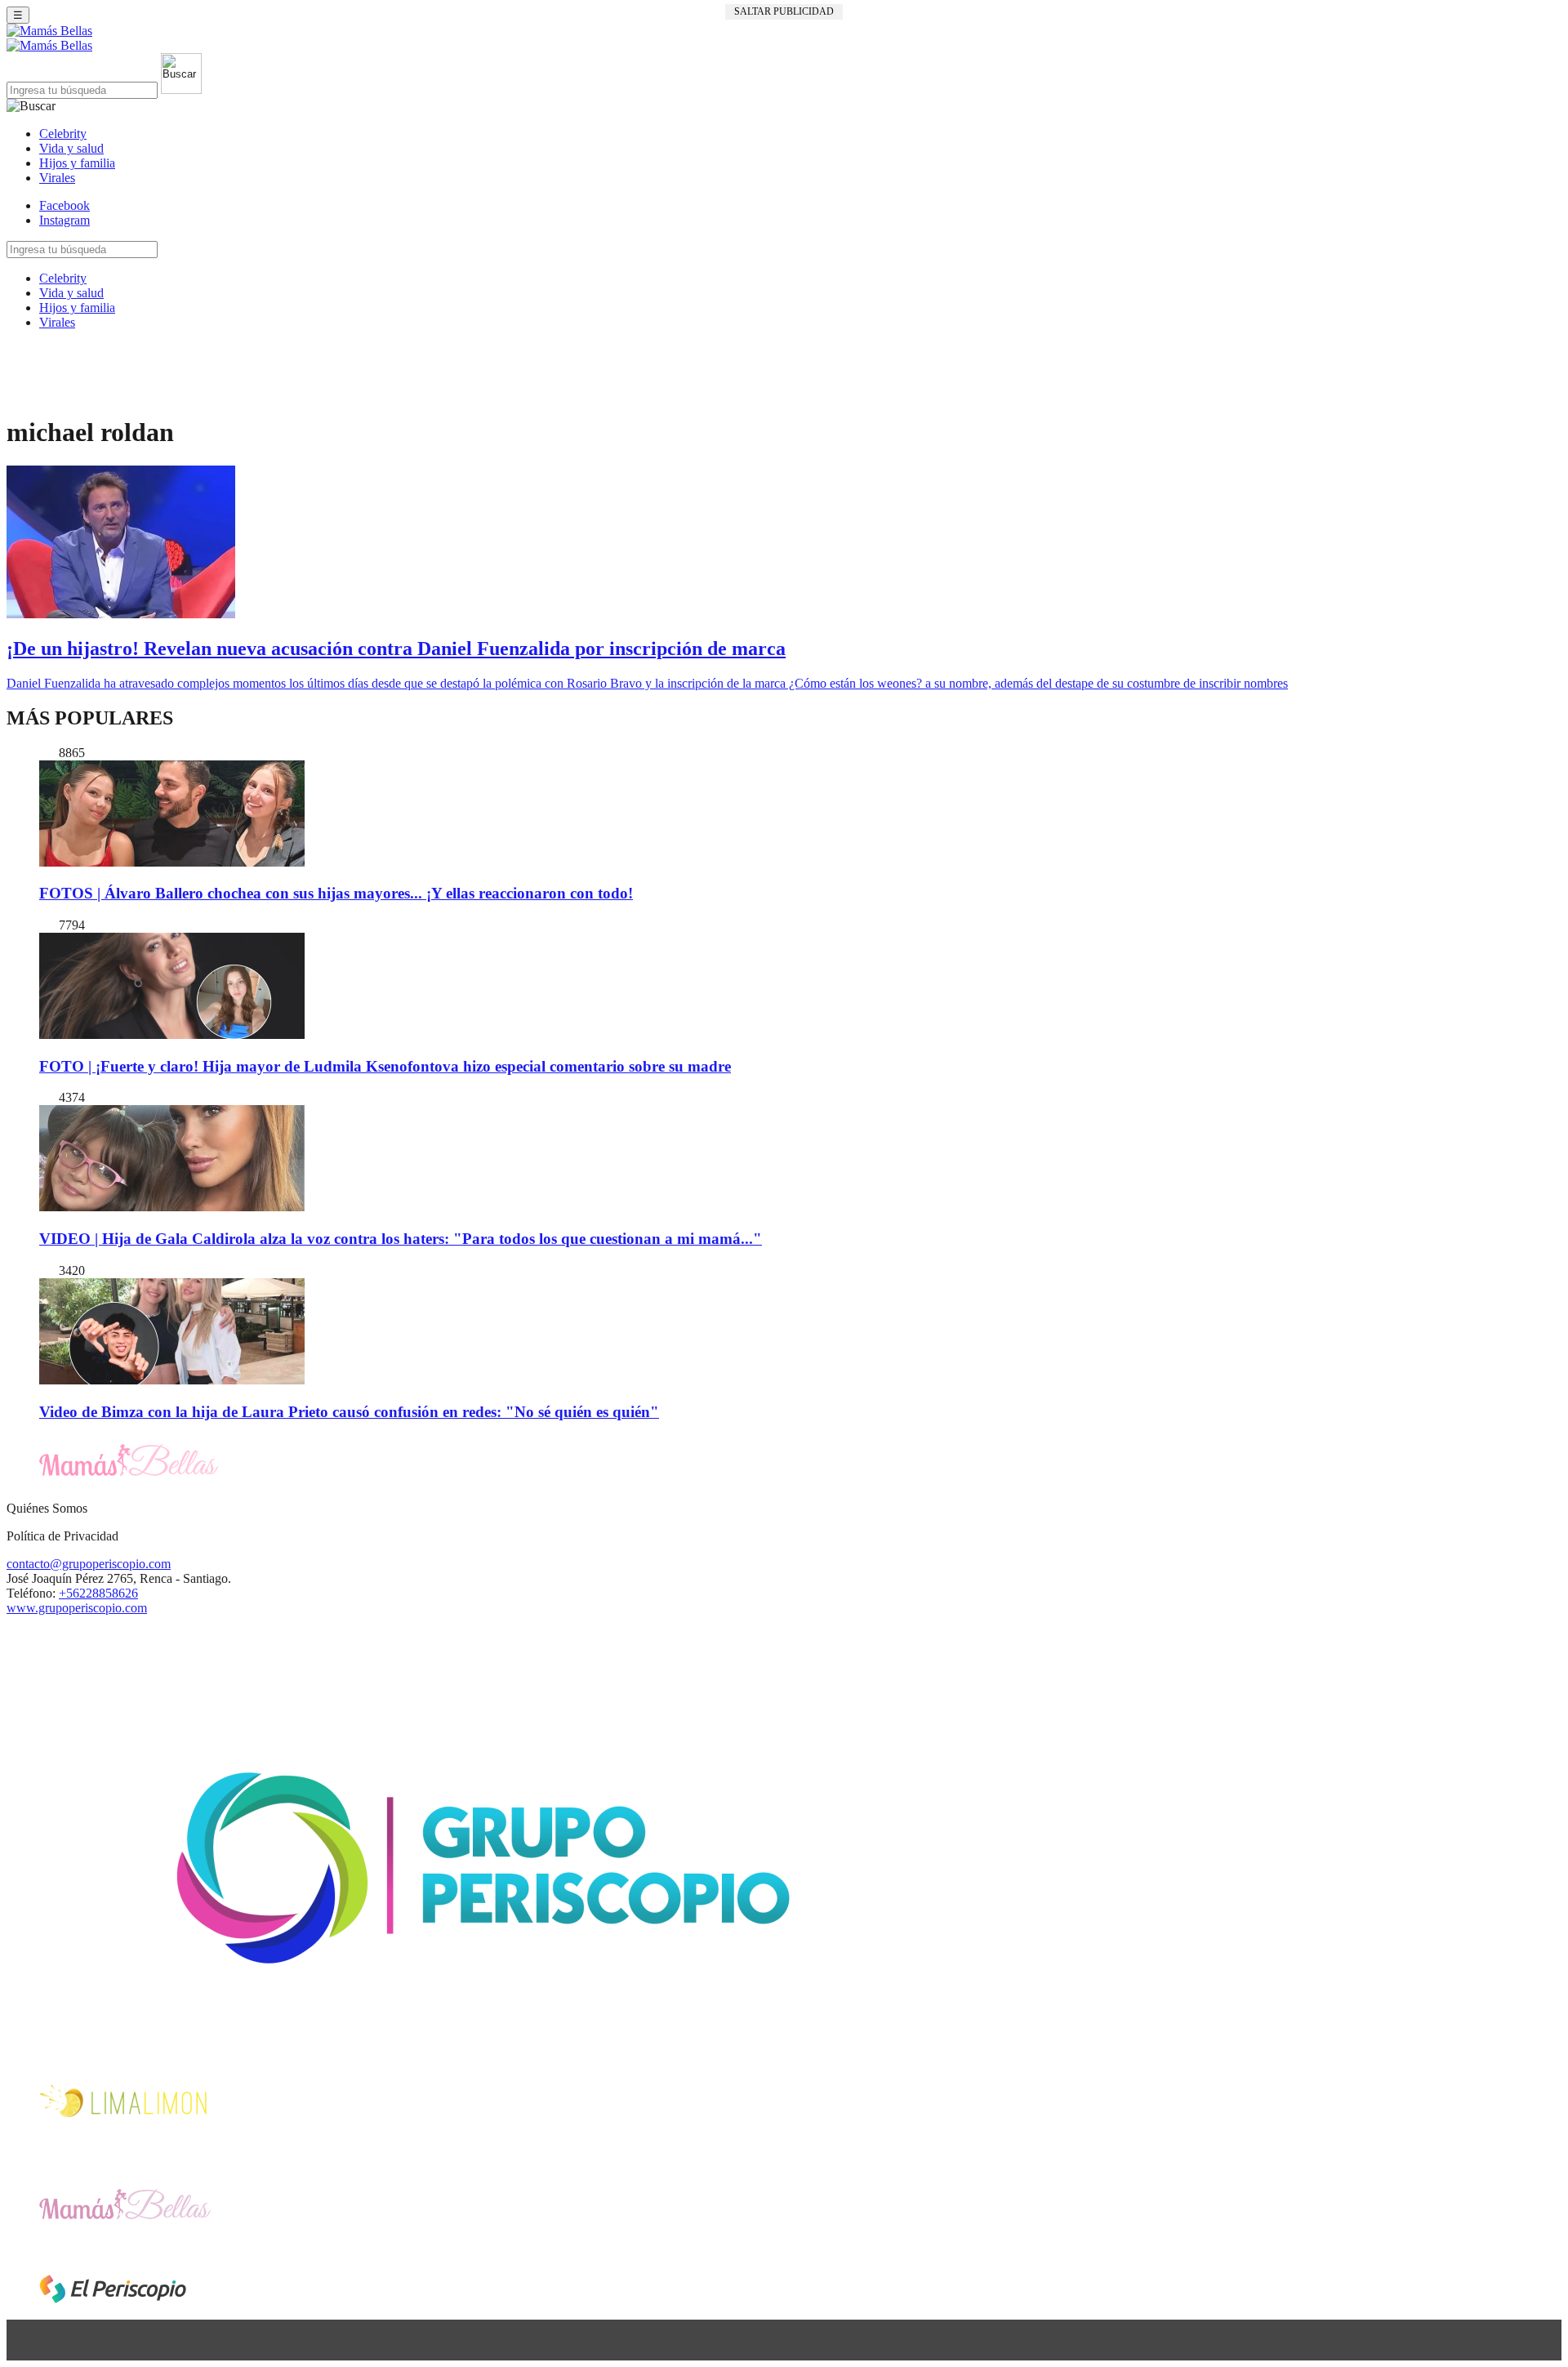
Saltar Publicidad (784, 11)
